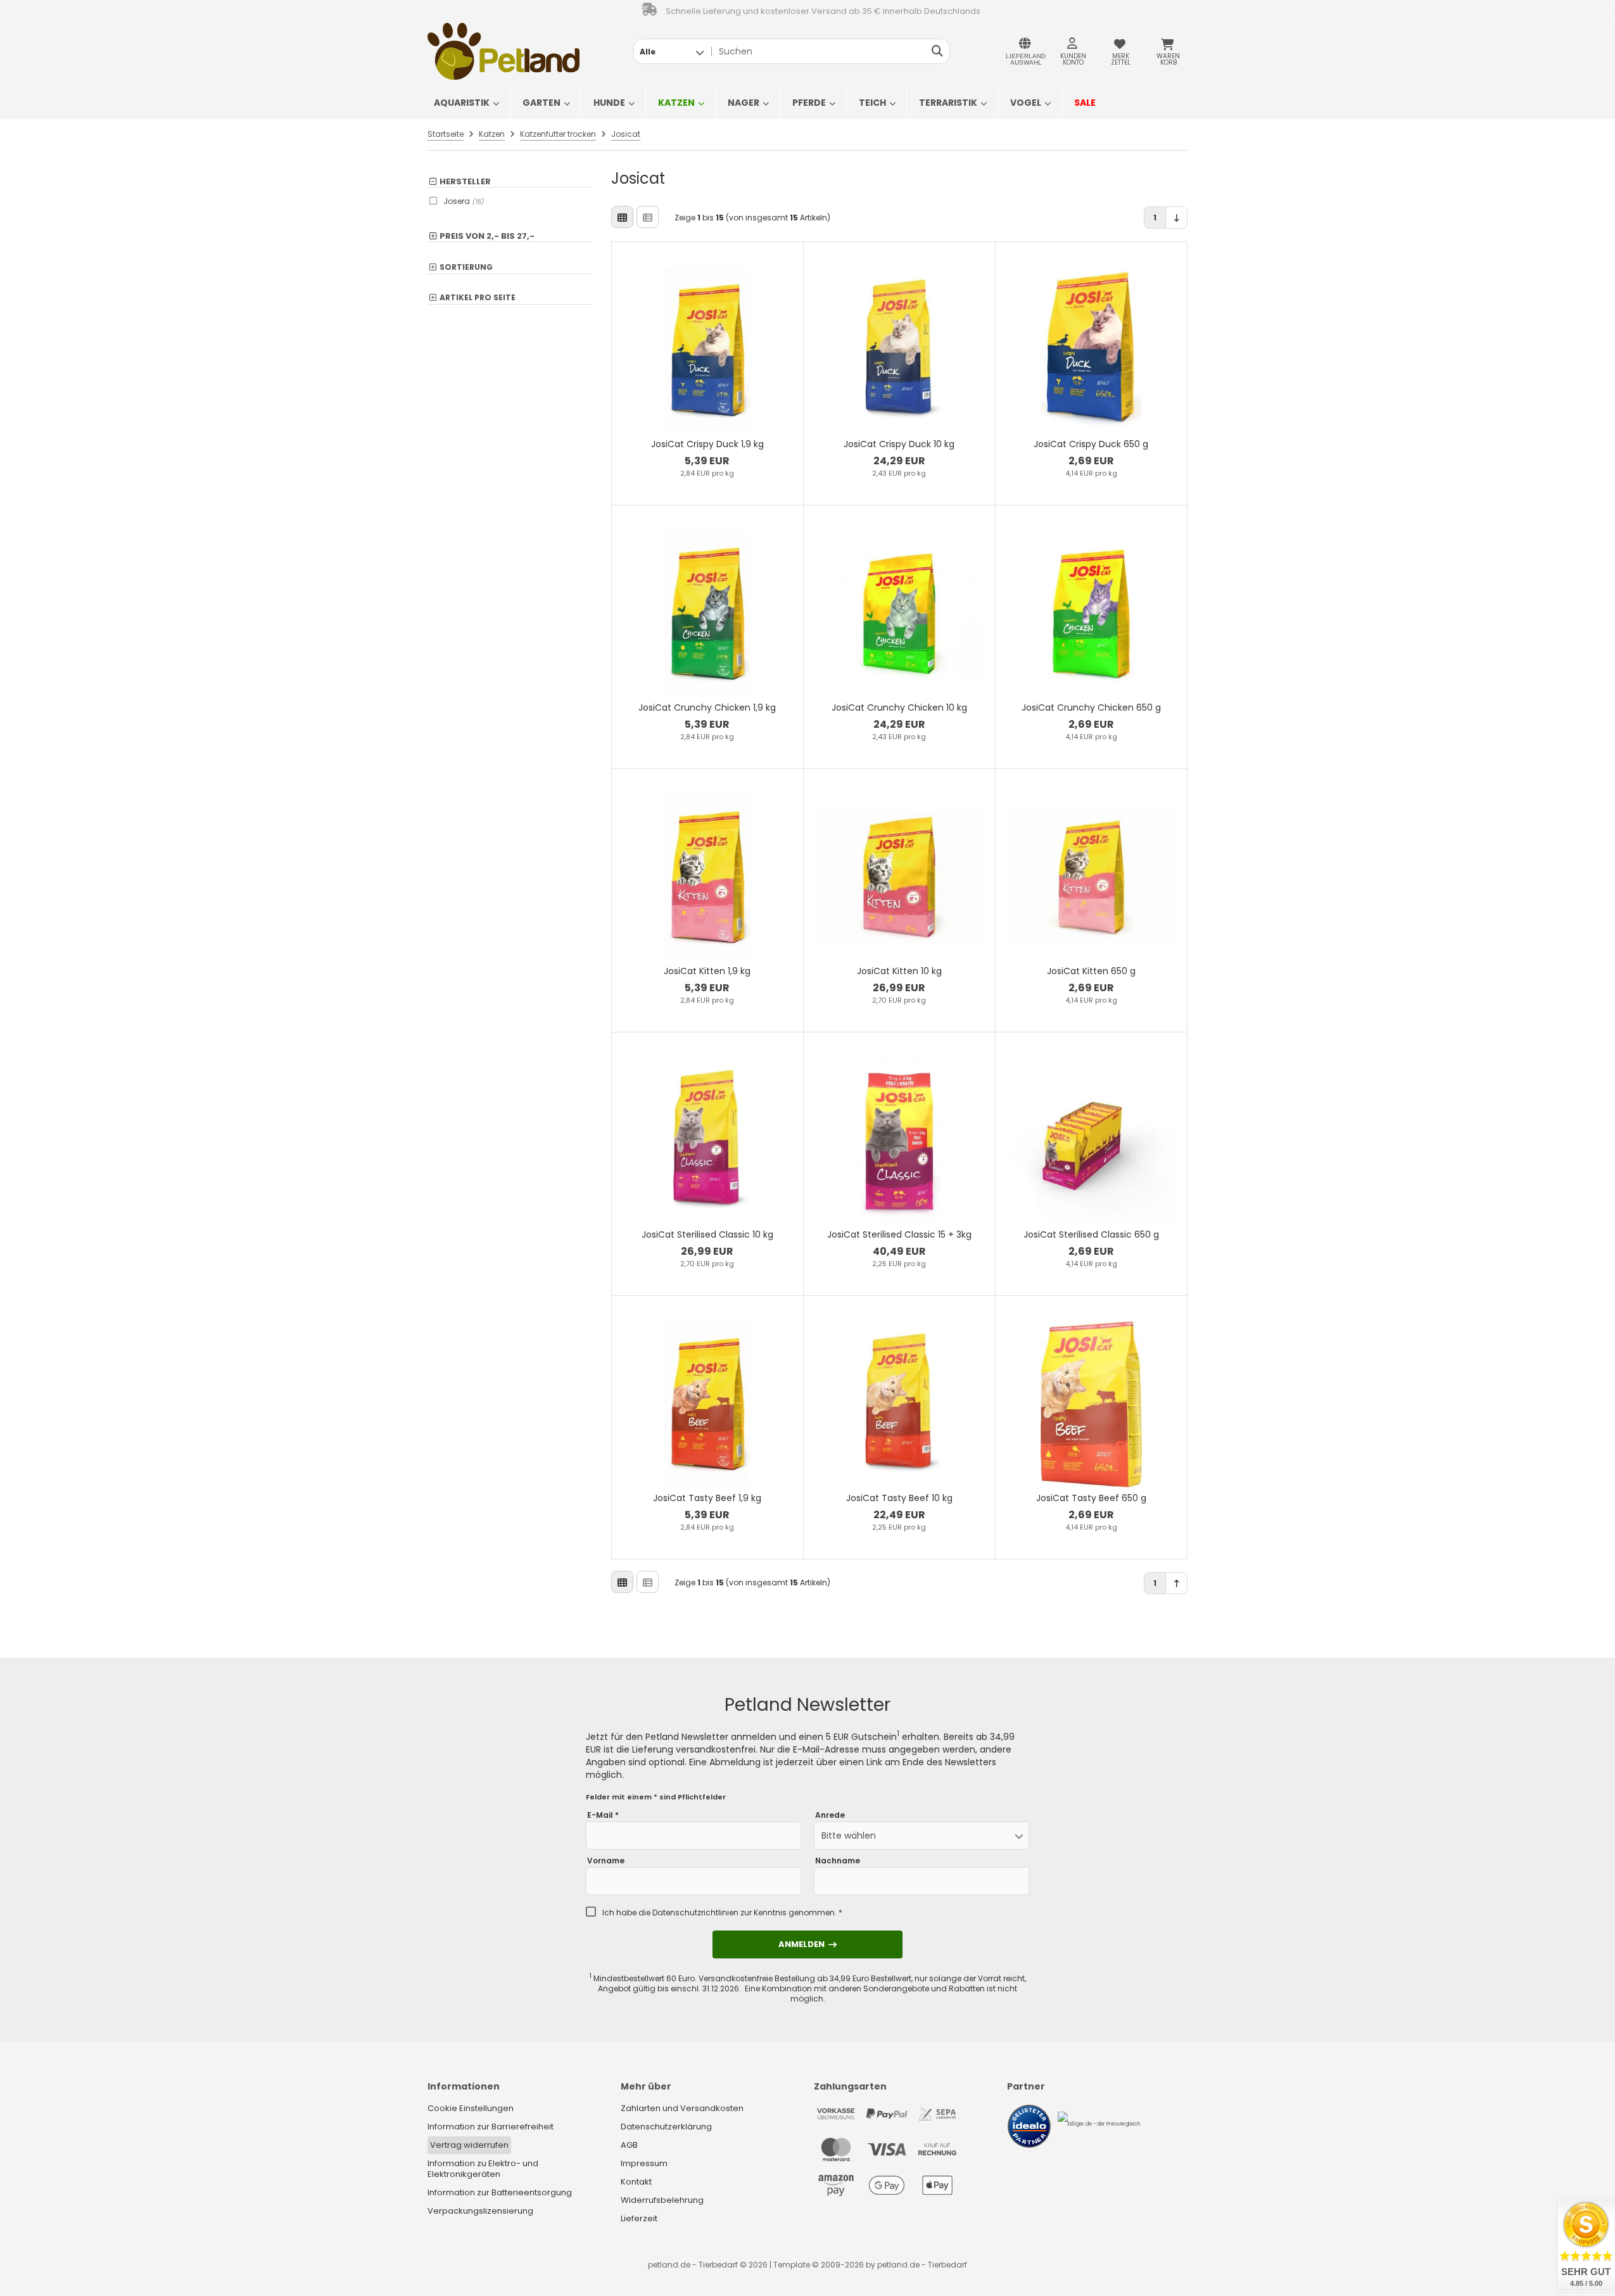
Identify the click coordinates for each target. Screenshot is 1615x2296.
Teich (872, 103)
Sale (1085, 103)
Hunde (609, 103)
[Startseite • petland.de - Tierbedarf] (503, 51)
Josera (464, 201)
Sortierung (466, 268)
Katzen (676, 103)
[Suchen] (937, 51)
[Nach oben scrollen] (1176, 1583)
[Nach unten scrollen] (1176, 218)
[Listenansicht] (648, 217)
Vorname (606, 1861)
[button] (672, 51)
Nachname (838, 1861)
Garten (541, 103)
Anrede (830, 1815)
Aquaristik (462, 103)
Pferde (809, 103)
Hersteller (465, 182)
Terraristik (948, 103)
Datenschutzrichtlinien (695, 1912)
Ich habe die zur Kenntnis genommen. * (722, 1913)
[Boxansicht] (622, 217)
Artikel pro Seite (478, 298)
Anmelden (807, 1944)
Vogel (1026, 103)
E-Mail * (603, 1815)
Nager (744, 103)
